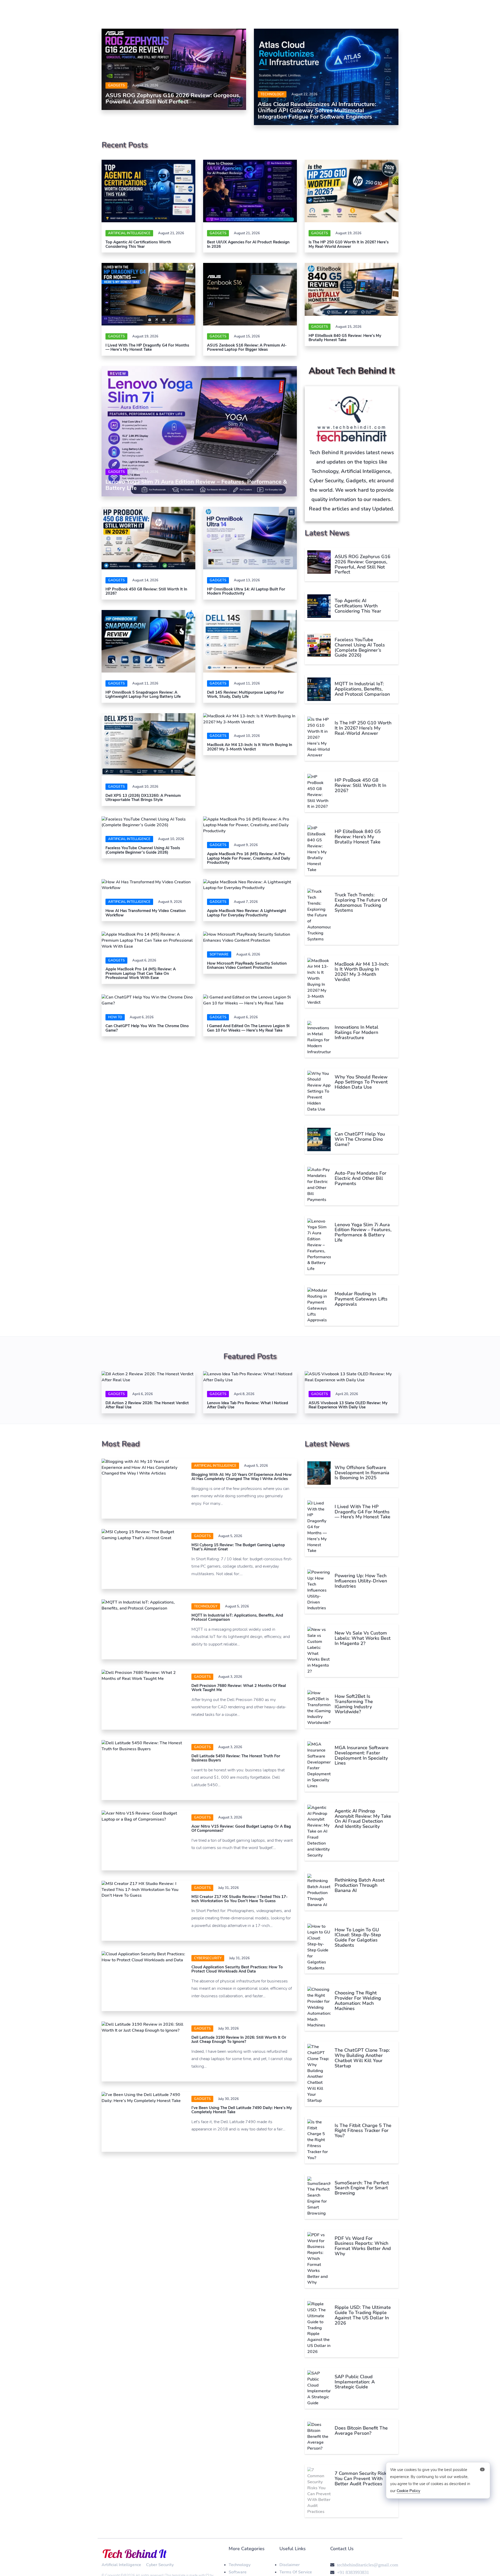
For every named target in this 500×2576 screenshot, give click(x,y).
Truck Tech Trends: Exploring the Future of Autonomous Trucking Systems (361, 902)
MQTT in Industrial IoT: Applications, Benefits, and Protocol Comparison (362, 689)
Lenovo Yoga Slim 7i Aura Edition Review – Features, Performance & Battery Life (196, 485)
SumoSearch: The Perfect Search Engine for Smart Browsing (362, 2188)
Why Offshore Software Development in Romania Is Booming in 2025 (362, 1473)
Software (238, 2572)
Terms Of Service (296, 2572)
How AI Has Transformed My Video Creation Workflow (146, 913)
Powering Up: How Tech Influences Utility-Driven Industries (361, 1581)
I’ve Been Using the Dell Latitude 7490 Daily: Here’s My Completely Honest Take (242, 2110)
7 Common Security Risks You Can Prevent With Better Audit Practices (362, 2479)
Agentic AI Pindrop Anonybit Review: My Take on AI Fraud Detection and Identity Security (363, 1819)
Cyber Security (160, 2565)
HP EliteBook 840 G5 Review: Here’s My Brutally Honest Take (345, 338)
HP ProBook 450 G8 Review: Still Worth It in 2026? (146, 591)
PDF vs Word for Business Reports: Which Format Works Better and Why (363, 2246)
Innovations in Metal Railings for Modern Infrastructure (357, 1032)
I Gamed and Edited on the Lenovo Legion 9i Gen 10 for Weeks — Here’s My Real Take (248, 1028)
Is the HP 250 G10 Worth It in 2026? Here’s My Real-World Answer (349, 244)
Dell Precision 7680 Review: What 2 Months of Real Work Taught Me (239, 1688)
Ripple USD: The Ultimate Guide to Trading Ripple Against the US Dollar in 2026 (363, 2315)
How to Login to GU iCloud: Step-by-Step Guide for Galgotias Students (358, 1937)
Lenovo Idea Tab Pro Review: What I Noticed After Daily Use (248, 1405)
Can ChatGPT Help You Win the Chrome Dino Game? (147, 1028)
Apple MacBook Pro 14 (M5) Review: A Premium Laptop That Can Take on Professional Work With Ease (141, 973)
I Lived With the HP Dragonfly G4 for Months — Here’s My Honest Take (147, 347)
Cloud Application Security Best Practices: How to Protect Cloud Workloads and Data (237, 1969)
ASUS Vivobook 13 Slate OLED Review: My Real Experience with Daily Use (348, 1405)
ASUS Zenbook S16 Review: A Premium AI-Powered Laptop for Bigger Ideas (247, 347)
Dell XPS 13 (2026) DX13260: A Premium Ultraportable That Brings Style (143, 798)
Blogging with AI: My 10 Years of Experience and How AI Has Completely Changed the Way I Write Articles (242, 1477)
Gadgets (116, 85)
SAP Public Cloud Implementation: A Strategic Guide (355, 2382)
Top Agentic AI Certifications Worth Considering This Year (138, 244)
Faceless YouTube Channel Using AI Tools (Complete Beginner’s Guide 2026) (143, 850)
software (219, 954)
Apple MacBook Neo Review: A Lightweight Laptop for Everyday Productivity (247, 913)
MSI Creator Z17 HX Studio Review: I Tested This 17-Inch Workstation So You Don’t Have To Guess (240, 1899)
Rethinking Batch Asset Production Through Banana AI (360, 1885)
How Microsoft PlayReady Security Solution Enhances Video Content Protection (247, 966)
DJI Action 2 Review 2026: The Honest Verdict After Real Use (147, 1405)
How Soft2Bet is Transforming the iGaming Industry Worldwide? (354, 1704)
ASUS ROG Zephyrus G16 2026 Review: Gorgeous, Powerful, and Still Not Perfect (173, 98)
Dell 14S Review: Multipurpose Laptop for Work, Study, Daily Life (245, 695)
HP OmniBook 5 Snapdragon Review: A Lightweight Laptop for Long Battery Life (143, 695)
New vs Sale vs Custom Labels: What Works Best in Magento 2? (363, 1638)
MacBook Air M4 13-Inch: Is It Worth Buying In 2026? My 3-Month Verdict (250, 747)
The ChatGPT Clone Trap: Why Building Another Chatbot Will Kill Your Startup (362, 2058)
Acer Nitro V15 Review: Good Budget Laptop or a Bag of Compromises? (241, 1829)
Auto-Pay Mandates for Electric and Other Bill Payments (361, 1178)
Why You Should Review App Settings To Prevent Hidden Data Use (361, 1082)
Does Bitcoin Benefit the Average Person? (361, 2431)
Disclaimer (290, 2565)
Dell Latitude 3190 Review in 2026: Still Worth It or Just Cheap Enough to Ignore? (239, 2040)
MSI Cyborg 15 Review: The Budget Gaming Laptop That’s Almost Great (238, 1547)
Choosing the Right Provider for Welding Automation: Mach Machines (358, 2001)
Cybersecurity (208, 1958)
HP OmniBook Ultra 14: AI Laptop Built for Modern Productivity (246, 591)
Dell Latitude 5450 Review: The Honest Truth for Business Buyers (236, 1758)
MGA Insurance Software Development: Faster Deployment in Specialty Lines (362, 1755)
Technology (272, 94)
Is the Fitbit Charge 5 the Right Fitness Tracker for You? (363, 2131)
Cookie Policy (408, 2491)
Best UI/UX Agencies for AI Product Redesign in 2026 (248, 244)
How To (115, 1017)
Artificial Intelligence (129, 233)
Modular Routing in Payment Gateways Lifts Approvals (361, 1299)
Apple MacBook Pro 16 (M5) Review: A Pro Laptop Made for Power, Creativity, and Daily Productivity (249, 858)
